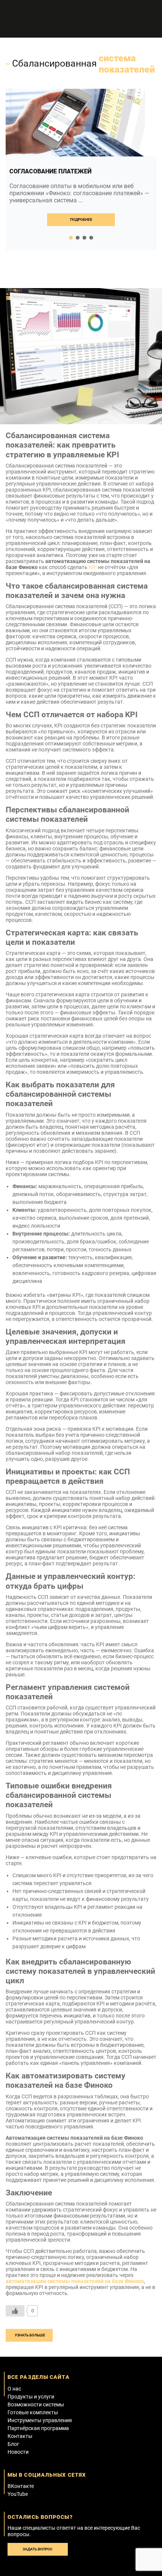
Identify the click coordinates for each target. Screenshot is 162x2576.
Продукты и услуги (31, 2397)
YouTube (18, 2494)
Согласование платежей (50, 171)
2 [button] (78, 238)
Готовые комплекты (33, 2412)
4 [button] (91, 238)
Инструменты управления (40, 2420)
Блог (13, 2444)
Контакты (20, 2436)
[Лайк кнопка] (15, 2311)
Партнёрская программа (38, 2428)
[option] (81, 170)
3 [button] (84, 238)
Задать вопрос (38, 2549)
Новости (18, 2452)
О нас (14, 2389)
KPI (93, 567)
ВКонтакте (21, 2486)
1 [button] (71, 238)
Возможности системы (36, 2404)
